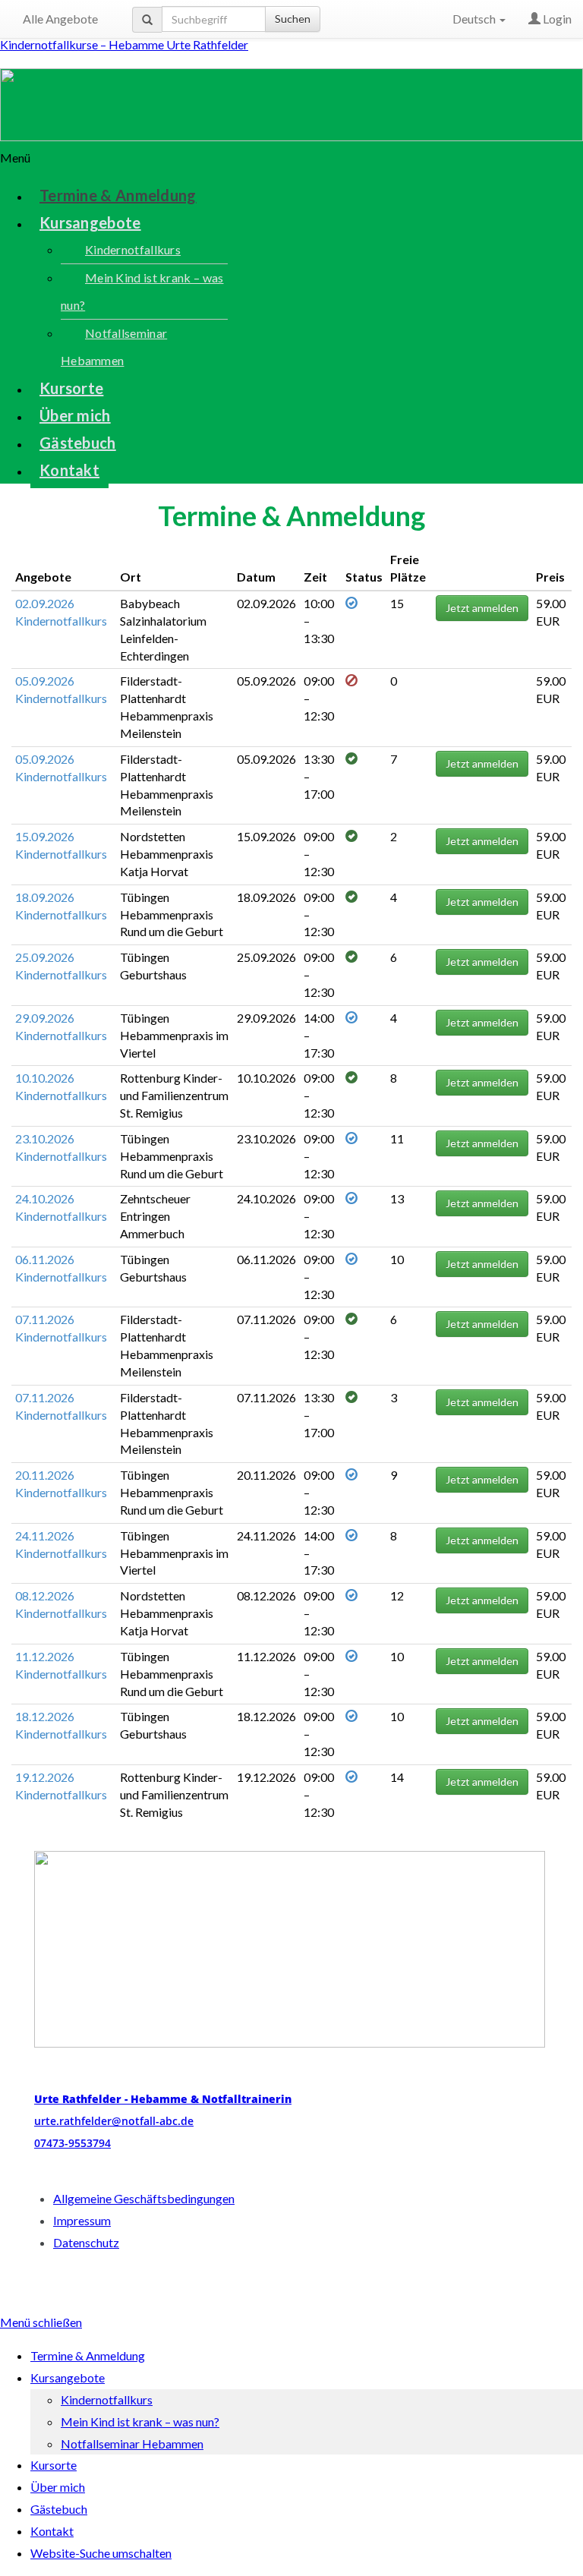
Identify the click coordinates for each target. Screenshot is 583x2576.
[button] (291, 158)
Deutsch (475, 19)
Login (556, 19)
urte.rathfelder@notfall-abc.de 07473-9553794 (163, 2121)
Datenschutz (86, 2242)
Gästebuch (78, 443)
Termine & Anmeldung (118, 195)
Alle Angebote (60, 19)
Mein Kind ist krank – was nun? (142, 291)
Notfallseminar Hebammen (114, 347)
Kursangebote (90, 222)
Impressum (82, 2220)
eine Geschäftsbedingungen (144, 2198)
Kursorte (71, 388)
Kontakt (69, 470)
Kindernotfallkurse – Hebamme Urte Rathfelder (124, 44)
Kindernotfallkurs (133, 249)
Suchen (293, 19)
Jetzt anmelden (482, 608)
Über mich (75, 415)
